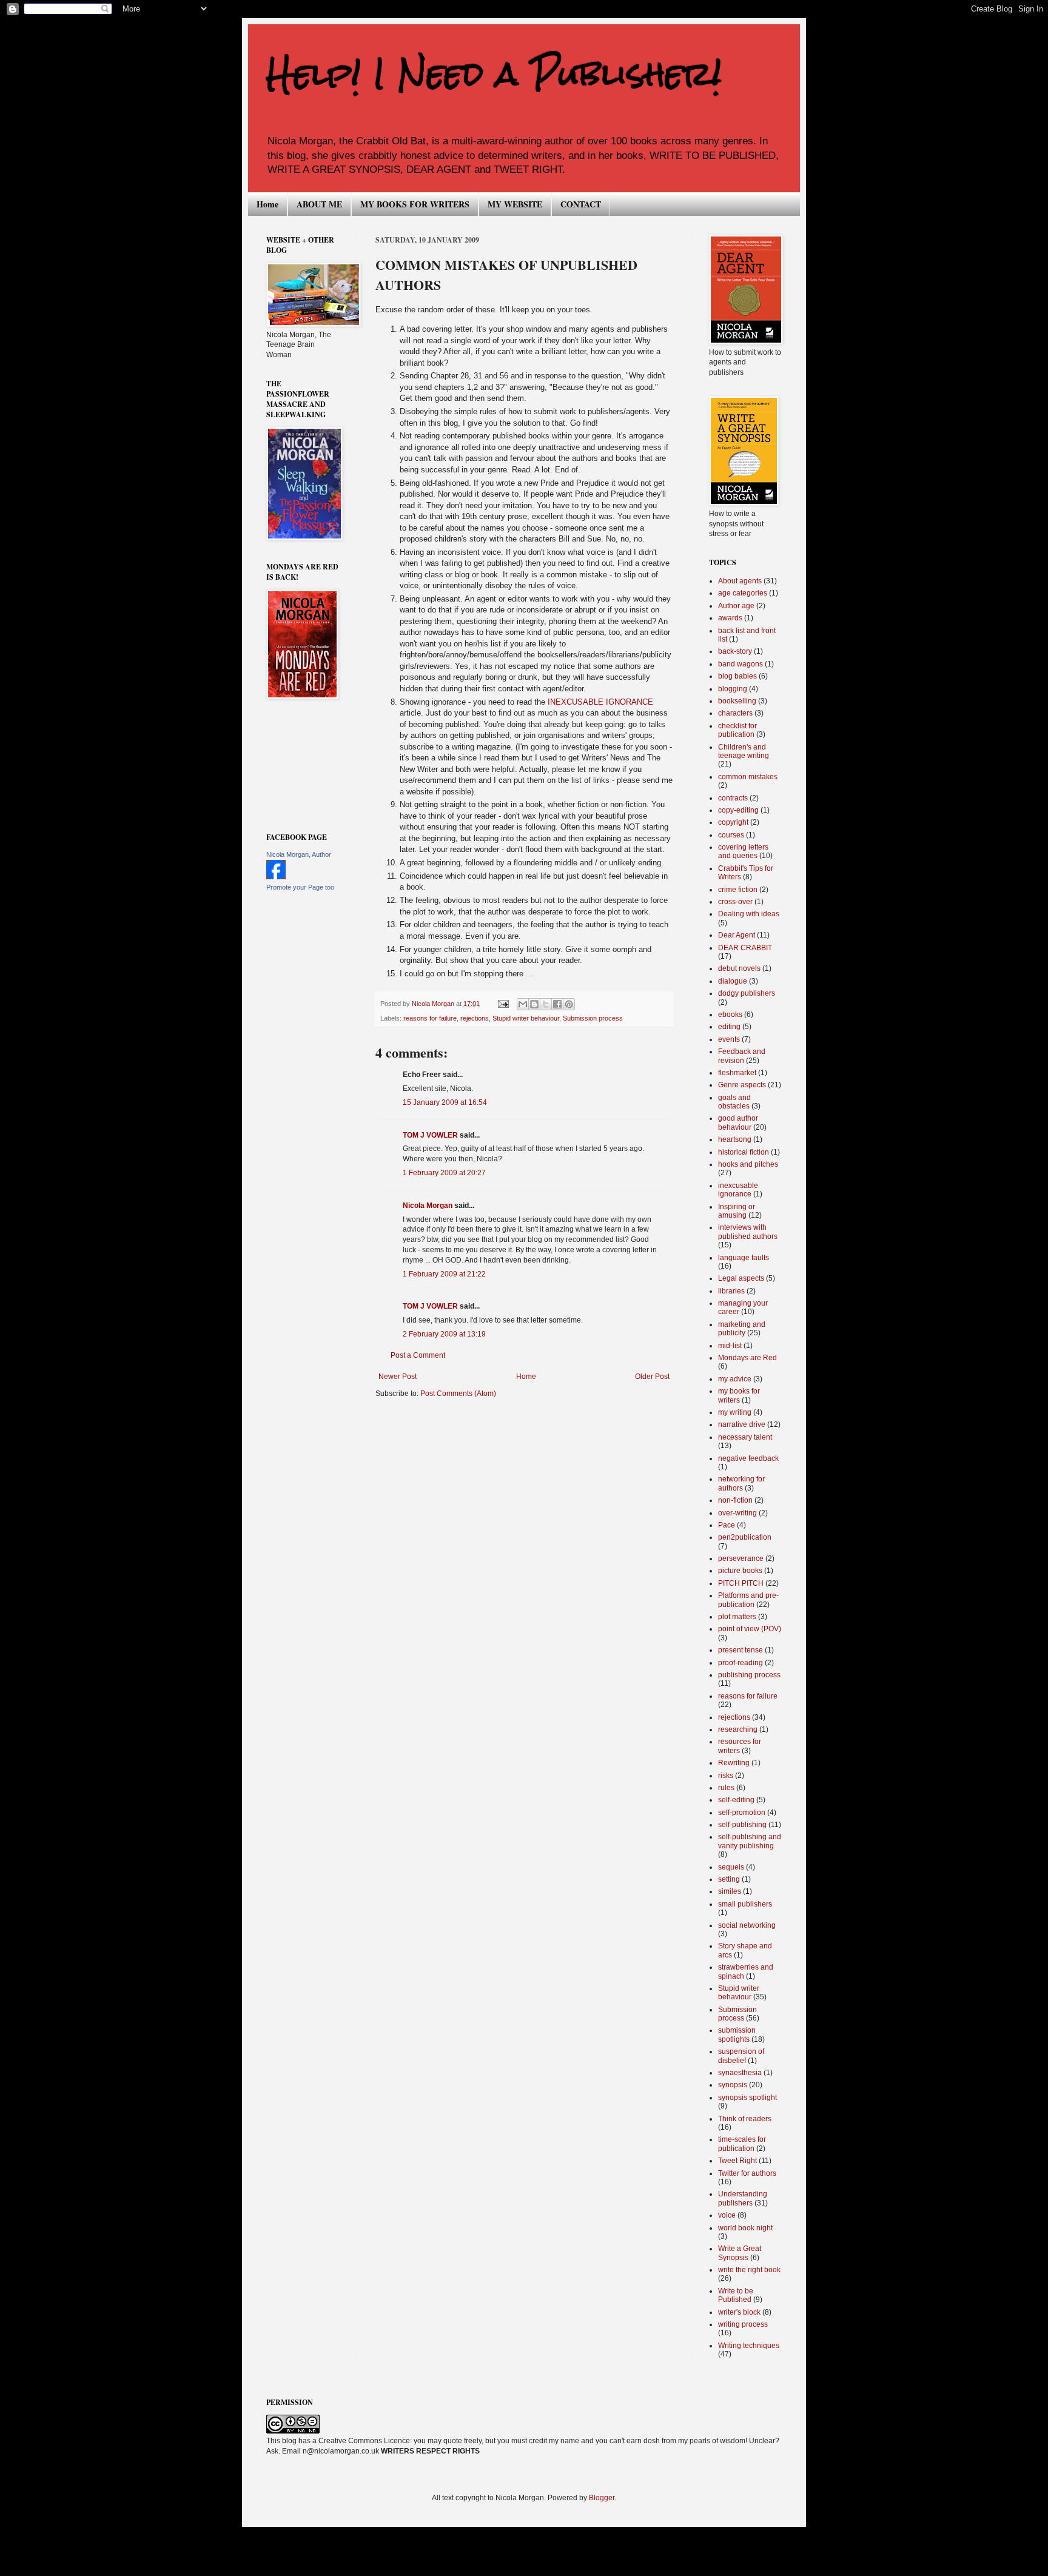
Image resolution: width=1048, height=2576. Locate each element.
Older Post (652, 1377)
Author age (736, 606)
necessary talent (745, 1437)
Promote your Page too (300, 887)
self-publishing (742, 1825)
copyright (733, 822)
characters (735, 713)
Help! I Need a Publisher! (494, 74)
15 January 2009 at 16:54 (445, 1102)
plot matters (737, 1617)
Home (267, 204)
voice (727, 2215)
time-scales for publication (742, 2144)
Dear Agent (737, 935)
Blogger (602, 2498)
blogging (733, 689)
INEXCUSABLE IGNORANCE (600, 702)
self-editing (736, 1800)
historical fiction (744, 1152)
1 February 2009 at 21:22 (444, 1274)
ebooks (730, 1015)
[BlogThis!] (534, 1004)
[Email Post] (503, 1004)
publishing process (749, 1675)
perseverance (741, 1558)
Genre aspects (742, 1085)
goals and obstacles (734, 1102)
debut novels (739, 968)
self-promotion (742, 1813)
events (729, 1039)
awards (730, 618)
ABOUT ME (319, 204)
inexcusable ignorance (738, 1190)
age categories (743, 593)
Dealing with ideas (749, 914)
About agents (740, 581)
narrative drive (742, 1424)
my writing (735, 1412)
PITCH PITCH (741, 1583)
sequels (731, 1867)
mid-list (730, 1346)
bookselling (737, 701)
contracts (733, 798)
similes (730, 1891)
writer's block (739, 2312)
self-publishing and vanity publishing (750, 1841)
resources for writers (740, 1746)
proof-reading (741, 1663)
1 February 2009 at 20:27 (444, 1173)
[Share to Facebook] (557, 1004)
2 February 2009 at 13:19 (444, 1334)
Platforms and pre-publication (748, 1600)
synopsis (733, 2085)
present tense (741, 1650)
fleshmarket (737, 1073)
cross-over (735, 902)
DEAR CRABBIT (745, 948)
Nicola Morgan (428, 1206)
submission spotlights (737, 2034)
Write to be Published (736, 2295)
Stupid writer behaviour (526, 1018)
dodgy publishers (747, 993)
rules (726, 1788)
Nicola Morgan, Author (299, 854)
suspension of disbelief (741, 2056)
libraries (731, 1291)
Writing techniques (749, 2346)
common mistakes (748, 777)
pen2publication (745, 1537)
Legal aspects (741, 1278)
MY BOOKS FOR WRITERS (415, 204)
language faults (744, 1258)
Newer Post (398, 1377)
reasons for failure (430, 1018)
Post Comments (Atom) (458, 1394)
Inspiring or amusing (737, 1211)
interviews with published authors (748, 1232)
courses (731, 835)
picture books (740, 1571)
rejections (475, 1018)
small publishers (745, 1904)
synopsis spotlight (747, 2098)
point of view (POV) (750, 1629)
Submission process (593, 1018)
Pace (727, 1525)
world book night (745, 2228)
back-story (735, 651)
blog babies (737, 676)
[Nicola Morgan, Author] (276, 877)
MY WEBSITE (515, 204)
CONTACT (581, 204)
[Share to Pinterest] (569, 1004)
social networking (747, 1925)
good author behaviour (738, 1122)
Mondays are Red (747, 1358)
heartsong (735, 1139)
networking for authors (741, 1483)
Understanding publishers (743, 2198)
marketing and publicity (742, 1329)
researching (738, 1729)
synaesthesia (740, 2073)
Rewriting (734, 1763)
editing (729, 1027)
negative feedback (748, 1458)
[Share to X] (546, 1004)
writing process (743, 2324)
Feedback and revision (742, 1056)
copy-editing (738, 810)
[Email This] (523, 1004)
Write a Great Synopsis (740, 2253)
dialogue (733, 981)
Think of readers (745, 2119)
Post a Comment (418, 1355)
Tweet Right (737, 2161)
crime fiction (738, 890)
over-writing (737, 1513)
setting (729, 1879)
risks (726, 1776)
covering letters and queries (743, 851)
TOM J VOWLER (430, 1135)
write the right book (749, 2270)
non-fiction (735, 1500)
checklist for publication (737, 730)
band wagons (741, 664)
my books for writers (739, 1395)
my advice (735, 1379)
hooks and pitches (748, 1164)
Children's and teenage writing (744, 751)
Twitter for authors (747, 2173)
